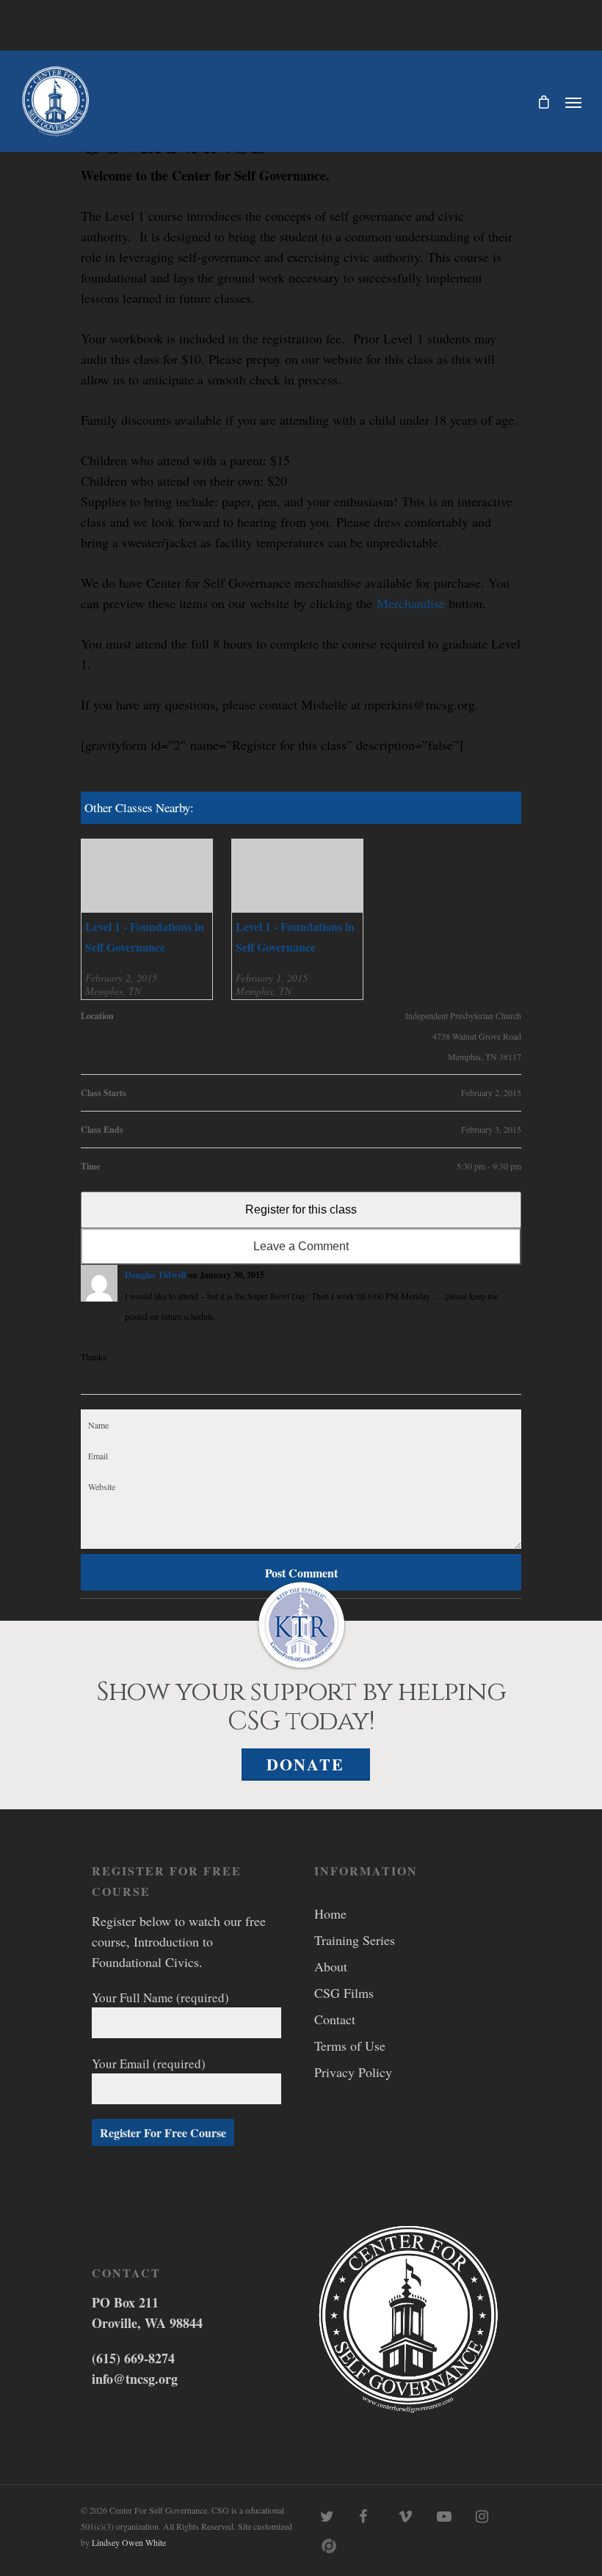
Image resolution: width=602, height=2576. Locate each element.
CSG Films (344, 1993)
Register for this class (301, 1209)
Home (330, 1913)
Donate (305, 1764)
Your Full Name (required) (160, 1997)
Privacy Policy (353, 2072)
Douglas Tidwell (155, 1275)
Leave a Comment (301, 1246)
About (331, 1966)
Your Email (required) (149, 2064)
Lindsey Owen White (129, 2542)
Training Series (355, 1940)
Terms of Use (350, 2046)
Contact (335, 2019)
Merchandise (411, 603)
